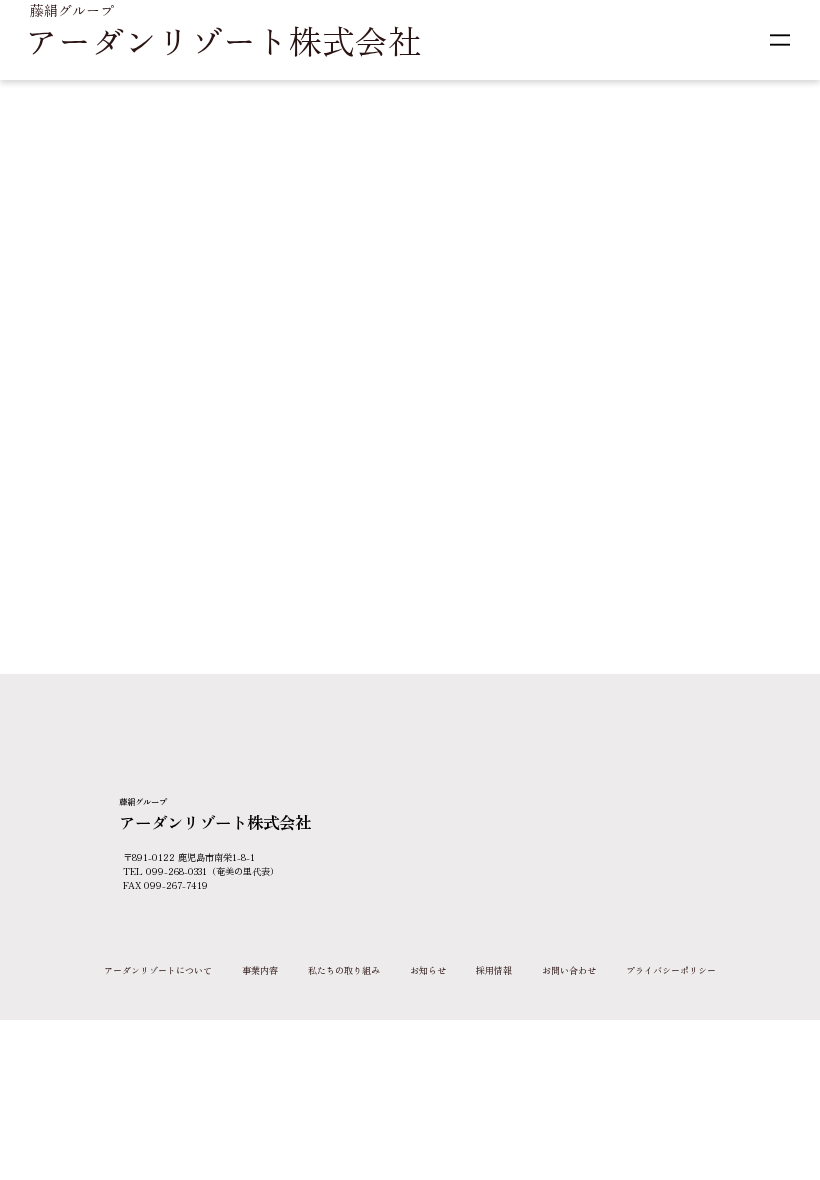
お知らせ (428, 970)
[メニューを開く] (780, 40)
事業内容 (260, 970)
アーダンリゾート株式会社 (223, 40)
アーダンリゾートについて (158, 970)
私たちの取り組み (344, 970)
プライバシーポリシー (671, 970)
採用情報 (494, 970)
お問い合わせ (569, 970)
